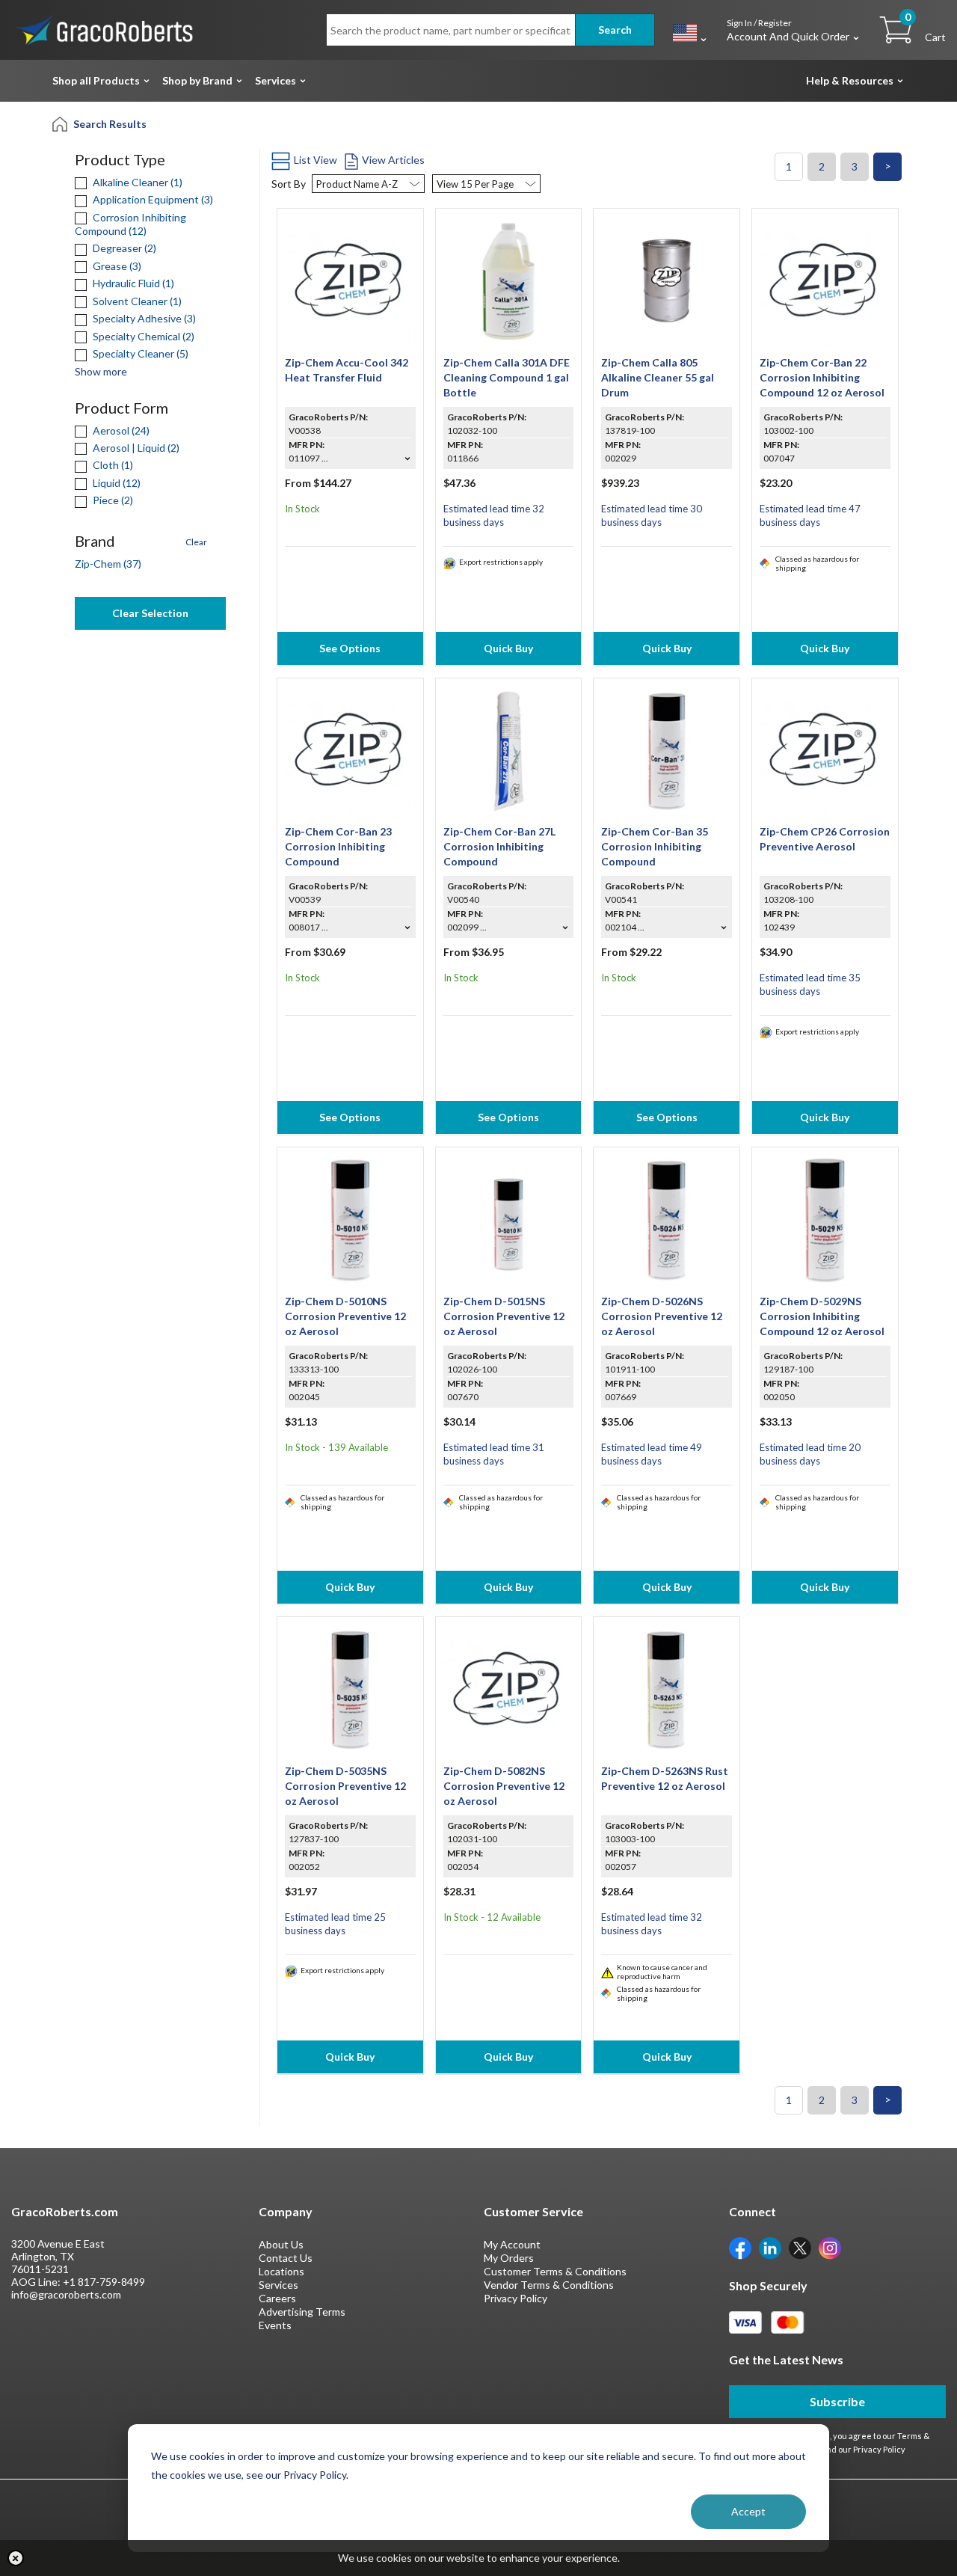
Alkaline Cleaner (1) (136, 182)
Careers (277, 2298)
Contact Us (286, 2258)
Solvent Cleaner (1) (136, 301)
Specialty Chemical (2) (142, 336)
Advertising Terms (302, 2312)
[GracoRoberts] (105, 29)
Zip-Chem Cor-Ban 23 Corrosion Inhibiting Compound (338, 846)
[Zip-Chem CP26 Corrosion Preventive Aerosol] (825, 749)
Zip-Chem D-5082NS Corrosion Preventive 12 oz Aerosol (504, 1786)
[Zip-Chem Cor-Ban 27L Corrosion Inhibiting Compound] (509, 749)
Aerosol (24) (120, 430)
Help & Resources (850, 80)
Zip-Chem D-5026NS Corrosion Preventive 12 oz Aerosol (662, 1316)
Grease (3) (116, 266)
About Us (281, 2244)
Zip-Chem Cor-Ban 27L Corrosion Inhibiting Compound (499, 846)
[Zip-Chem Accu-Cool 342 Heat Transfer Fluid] (350, 280)
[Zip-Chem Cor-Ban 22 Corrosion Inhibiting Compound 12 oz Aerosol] (825, 280)
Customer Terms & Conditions (555, 2271)
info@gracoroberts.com (66, 2294)
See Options (350, 648)
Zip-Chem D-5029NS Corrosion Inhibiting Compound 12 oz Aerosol (822, 1316)
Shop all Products (96, 80)
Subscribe (837, 2401)
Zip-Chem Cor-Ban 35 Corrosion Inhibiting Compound (655, 846)
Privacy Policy (516, 2298)
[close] (16, 2558)
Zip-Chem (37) (108, 564)
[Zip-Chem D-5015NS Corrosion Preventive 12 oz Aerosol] (509, 1219)
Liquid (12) (116, 483)
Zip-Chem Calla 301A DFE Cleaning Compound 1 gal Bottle (507, 377)
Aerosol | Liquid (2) (135, 448)
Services (276, 80)
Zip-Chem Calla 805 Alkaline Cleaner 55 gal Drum (658, 377)
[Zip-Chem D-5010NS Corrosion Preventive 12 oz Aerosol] (350, 1219)
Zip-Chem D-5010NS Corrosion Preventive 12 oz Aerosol (345, 1316)
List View (316, 160)
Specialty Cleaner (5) (139, 353)
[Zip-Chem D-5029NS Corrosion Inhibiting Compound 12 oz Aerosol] (825, 1219)
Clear (196, 542)
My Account (512, 2244)
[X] (800, 2247)
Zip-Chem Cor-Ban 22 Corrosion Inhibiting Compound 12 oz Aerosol (822, 377)
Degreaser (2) (123, 248)
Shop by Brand (197, 80)
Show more (101, 371)
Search (615, 30)
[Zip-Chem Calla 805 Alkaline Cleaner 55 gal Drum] (667, 280)
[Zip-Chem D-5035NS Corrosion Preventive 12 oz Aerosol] (350, 1689)
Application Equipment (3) (152, 199)
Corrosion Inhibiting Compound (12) (130, 224)
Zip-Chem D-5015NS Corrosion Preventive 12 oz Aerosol (504, 1316)
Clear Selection (150, 613)
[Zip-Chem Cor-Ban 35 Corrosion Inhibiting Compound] (667, 749)
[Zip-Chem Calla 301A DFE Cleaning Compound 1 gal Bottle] (509, 280)
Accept (748, 2511)
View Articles (393, 160)
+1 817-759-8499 (104, 2282)
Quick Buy (508, 648)
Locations (281, 2271)
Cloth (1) (112, 465)
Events (275, 2325)
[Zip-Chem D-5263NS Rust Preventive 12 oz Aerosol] (667, 1689)
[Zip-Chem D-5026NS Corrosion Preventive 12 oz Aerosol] (667, 1219)
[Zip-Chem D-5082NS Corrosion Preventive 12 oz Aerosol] (509, 1689)
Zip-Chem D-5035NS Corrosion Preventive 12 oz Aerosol (345, 1786)
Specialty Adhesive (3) (143, 318)
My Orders (509, 2258)
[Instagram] (830, 2247)
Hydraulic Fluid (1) (132, 283)
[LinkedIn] (770, 2247)
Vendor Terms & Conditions (549, 2285)
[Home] (61, 123)
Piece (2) (112, 500)
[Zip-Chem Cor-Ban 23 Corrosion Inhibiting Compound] (350, 749)
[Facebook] (740, 2247)
